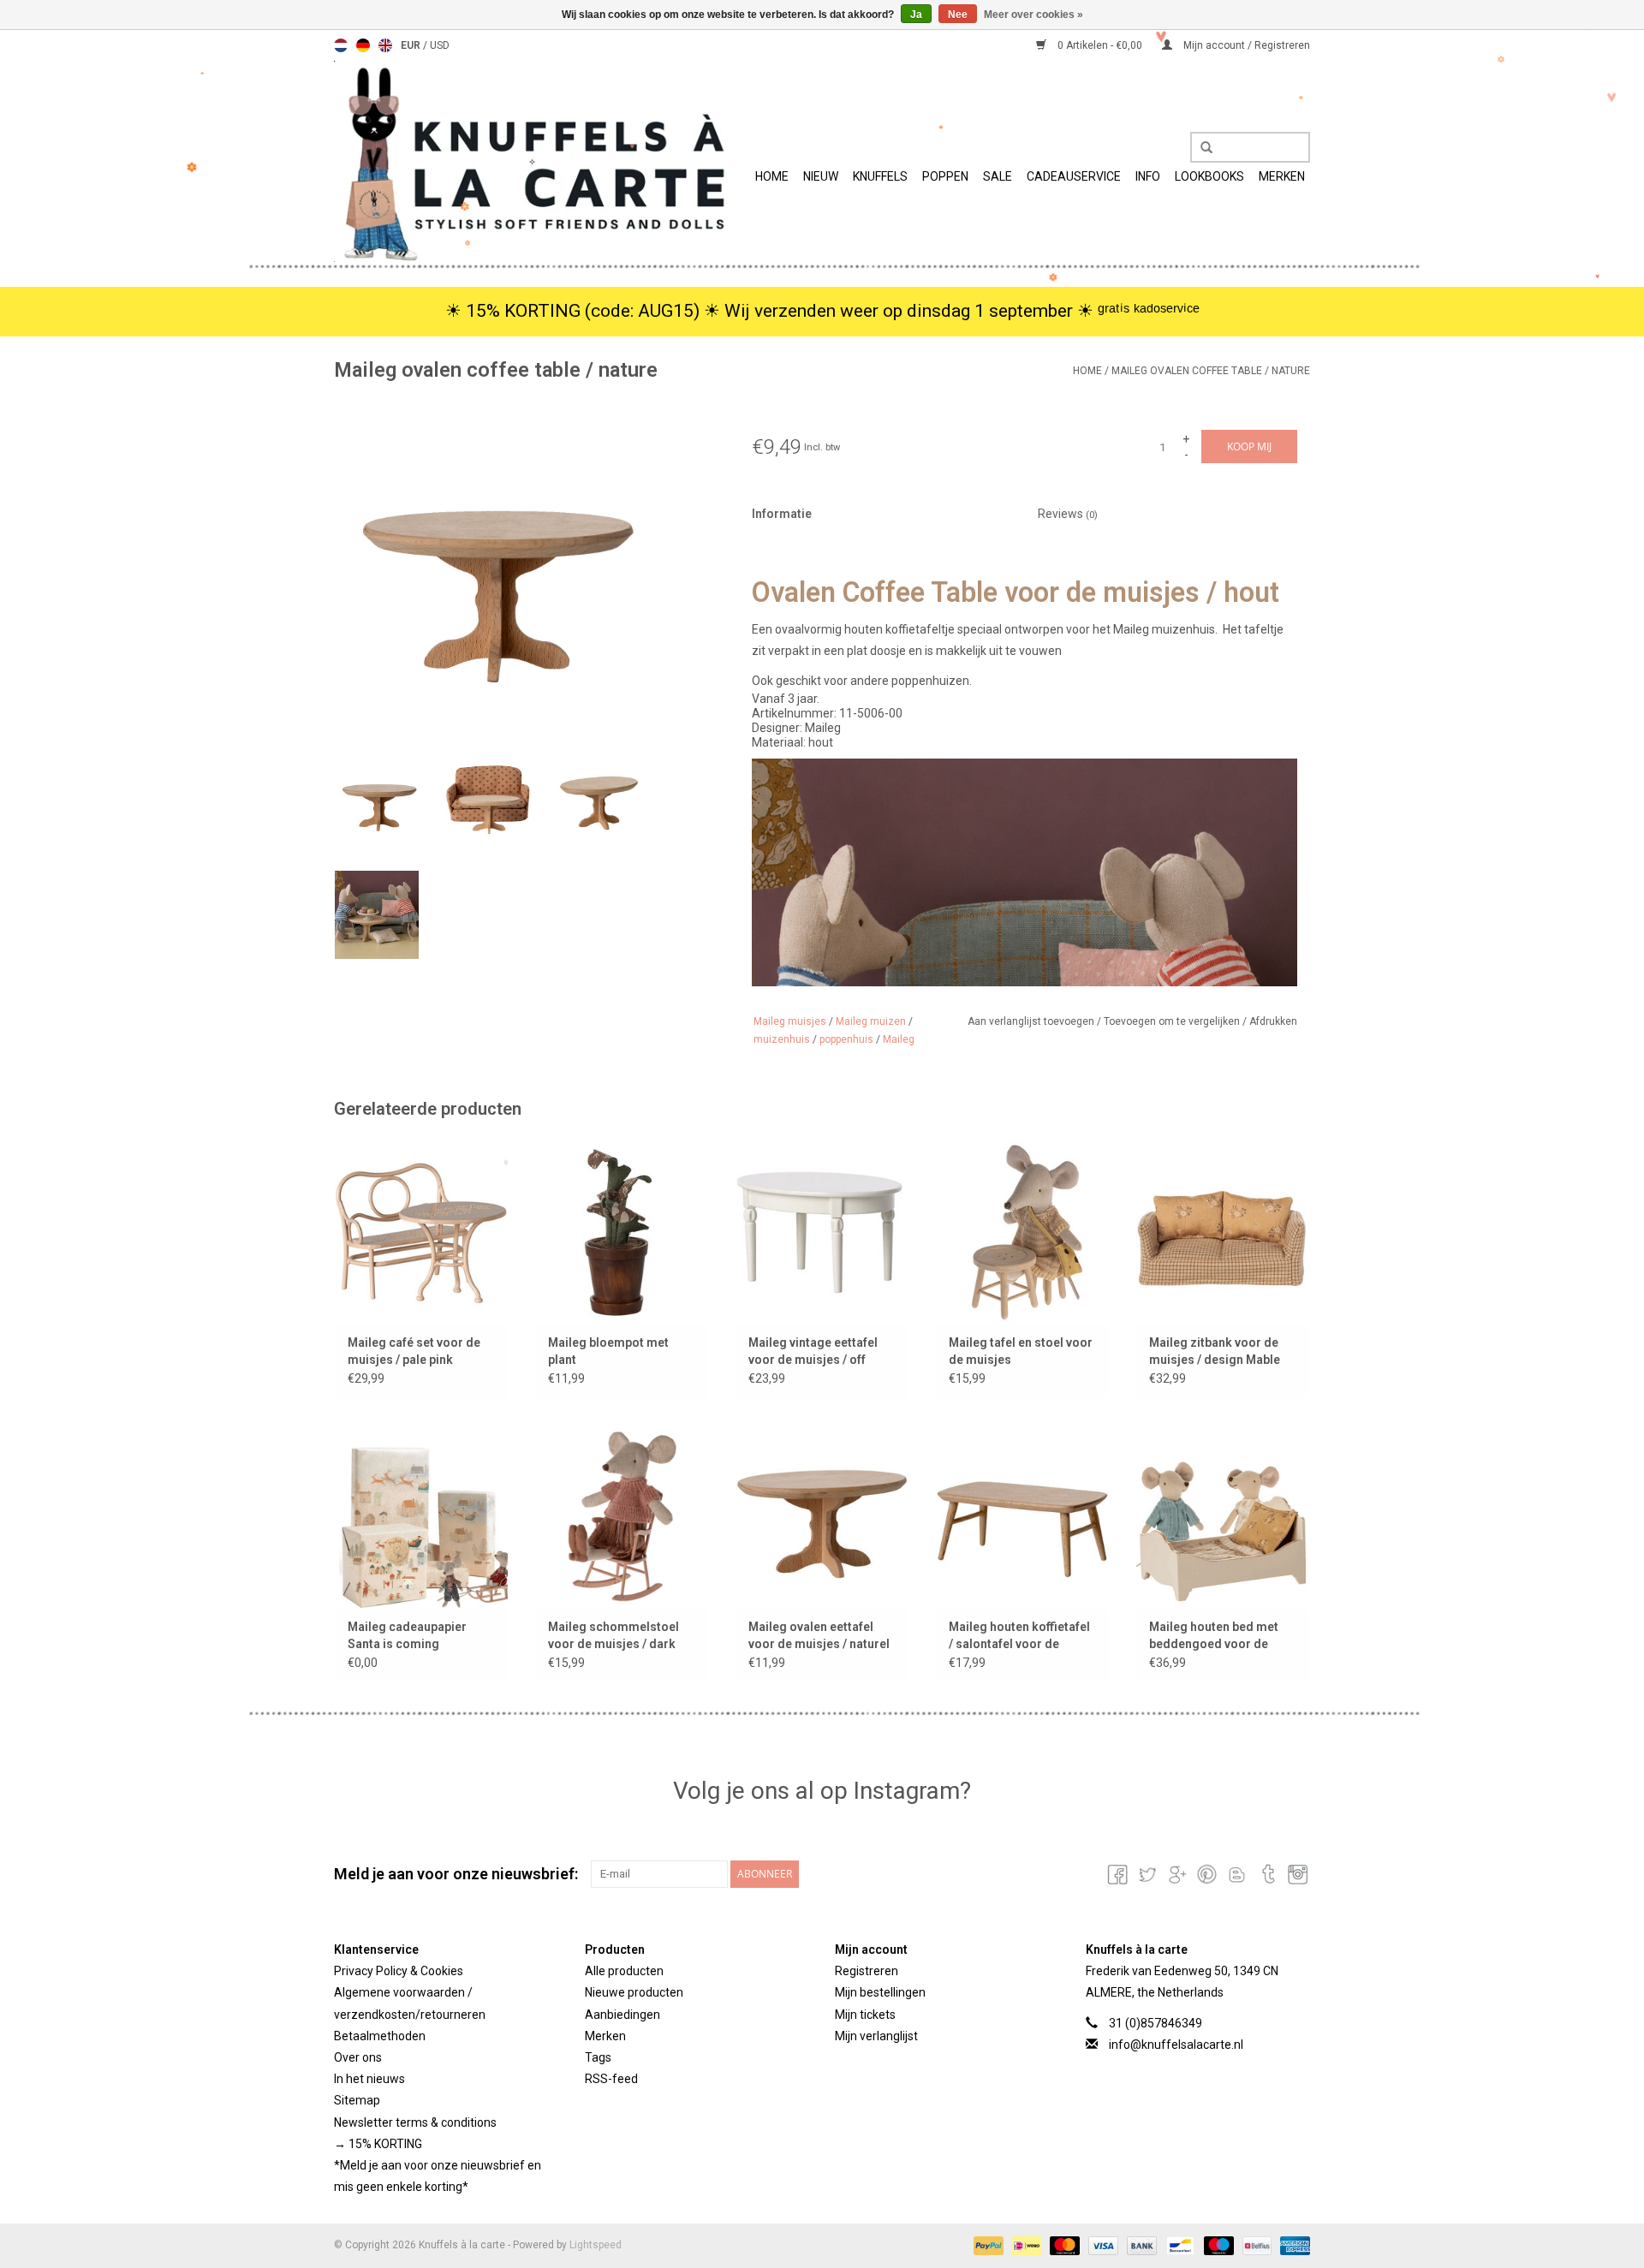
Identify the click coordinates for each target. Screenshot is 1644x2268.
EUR (412, 45)
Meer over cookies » (1033, 15)
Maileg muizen (871, 1021)
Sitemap (357, 2100)
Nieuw (821, 176)
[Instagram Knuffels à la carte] (1296, 1874)
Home (772, 176)
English (385, 45)
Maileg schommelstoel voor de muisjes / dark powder (614, 1636)
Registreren (867, 1971)
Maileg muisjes (790, 1021)
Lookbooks (1209, 176)
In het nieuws (369, 2079)
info (1148, 176)
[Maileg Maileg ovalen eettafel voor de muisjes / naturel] (822, 1516)
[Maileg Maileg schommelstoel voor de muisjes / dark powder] (622, 1516)
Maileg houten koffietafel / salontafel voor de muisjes (1019, 1636)
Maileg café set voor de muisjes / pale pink (414, 1351)
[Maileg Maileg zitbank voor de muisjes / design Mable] (1223, 1232)
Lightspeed (596, 2245)
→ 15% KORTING (378, 2144)
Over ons (358, 2057)
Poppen (945, 176)
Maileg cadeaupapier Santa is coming (407, 1635)
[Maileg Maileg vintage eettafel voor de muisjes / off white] (822, 1232)
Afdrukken (1273, 1021)
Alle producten (624, 1971)
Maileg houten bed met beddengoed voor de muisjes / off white (1214, 1636)
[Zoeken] (1200, 148)
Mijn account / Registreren (1245, 45)
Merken (1282, 176)
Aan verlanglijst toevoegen (1032, 1021)
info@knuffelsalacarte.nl (1176, 2045)
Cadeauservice (1074, 176)
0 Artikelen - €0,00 (1100, 45)
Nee (958, 15)
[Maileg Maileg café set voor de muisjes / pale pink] (421, 1232)
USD (440, 45)
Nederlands (341, 45)
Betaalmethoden (380, 2036)
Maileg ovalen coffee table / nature (1211, 371)
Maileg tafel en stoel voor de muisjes (1021, 1351)
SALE (998, 176)
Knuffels (880, 176)
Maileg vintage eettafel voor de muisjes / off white (813, 1352)
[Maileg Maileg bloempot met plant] (622, 1232)
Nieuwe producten (634, 1992)
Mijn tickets (865, 2015)
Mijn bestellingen (880, 1992)
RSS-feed (611, 2079)
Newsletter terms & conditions (415, 2122)
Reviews (1068, 514)
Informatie (782, 514)
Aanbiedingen (622, 2015)
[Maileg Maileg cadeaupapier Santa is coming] (421, 1516)
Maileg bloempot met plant (608, 1351)
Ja (916, 15)
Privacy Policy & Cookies (399, 1971)
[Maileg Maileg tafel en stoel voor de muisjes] (1022, 1232)
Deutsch (363, 45)
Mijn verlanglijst (876, 2036)
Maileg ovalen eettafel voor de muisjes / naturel (819, 1635)
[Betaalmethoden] (987, 2245)
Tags (598, 2057)
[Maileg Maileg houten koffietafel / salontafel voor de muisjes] (1022, 1516)
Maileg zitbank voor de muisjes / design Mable (1215, 1351)
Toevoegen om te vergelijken (1173, 1021)
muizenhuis (782, 1039)
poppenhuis (846, 1039)
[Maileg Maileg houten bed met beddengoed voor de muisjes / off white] (1223, 1516)
